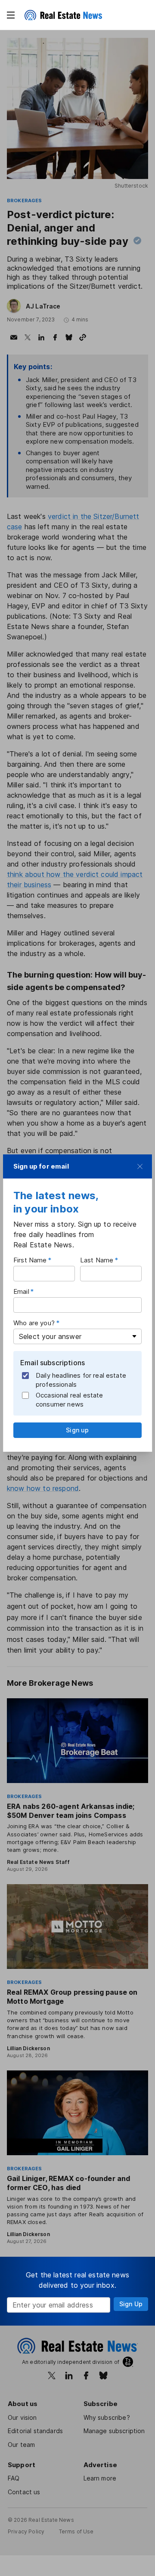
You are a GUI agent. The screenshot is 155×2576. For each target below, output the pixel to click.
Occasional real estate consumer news (70, 1400)
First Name (30, 1260)
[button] (11, 15)
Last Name (97, 1260)
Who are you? (34, 1323)
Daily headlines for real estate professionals (81, 1380)
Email (21, 1291)
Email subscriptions (53, 1363)
